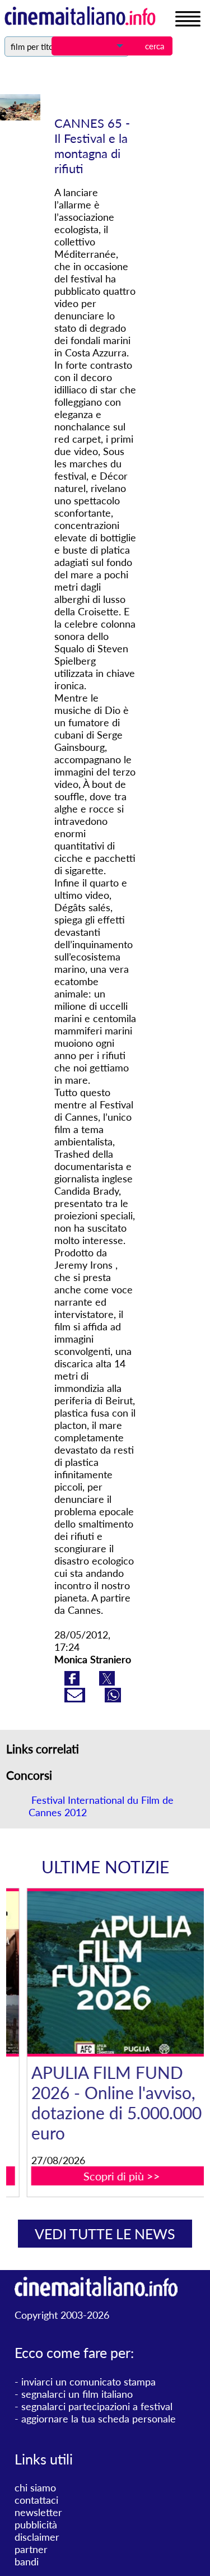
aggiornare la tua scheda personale (99, 2419)
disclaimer (37, 2537)
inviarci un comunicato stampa (88, 2382)
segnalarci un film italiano (77, 2394)
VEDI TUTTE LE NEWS (105, 2234)
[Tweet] (107, 1682)
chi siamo (35, 2487)
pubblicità (36, 2524)
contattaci (36, 2500)
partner (31, 2549)
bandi (27, 2561)
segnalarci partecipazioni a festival (97, 2406)
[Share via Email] (76, 1698)
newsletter (38, 2512)
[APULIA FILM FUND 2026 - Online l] (112, 1972)
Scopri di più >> (112, 2176)
